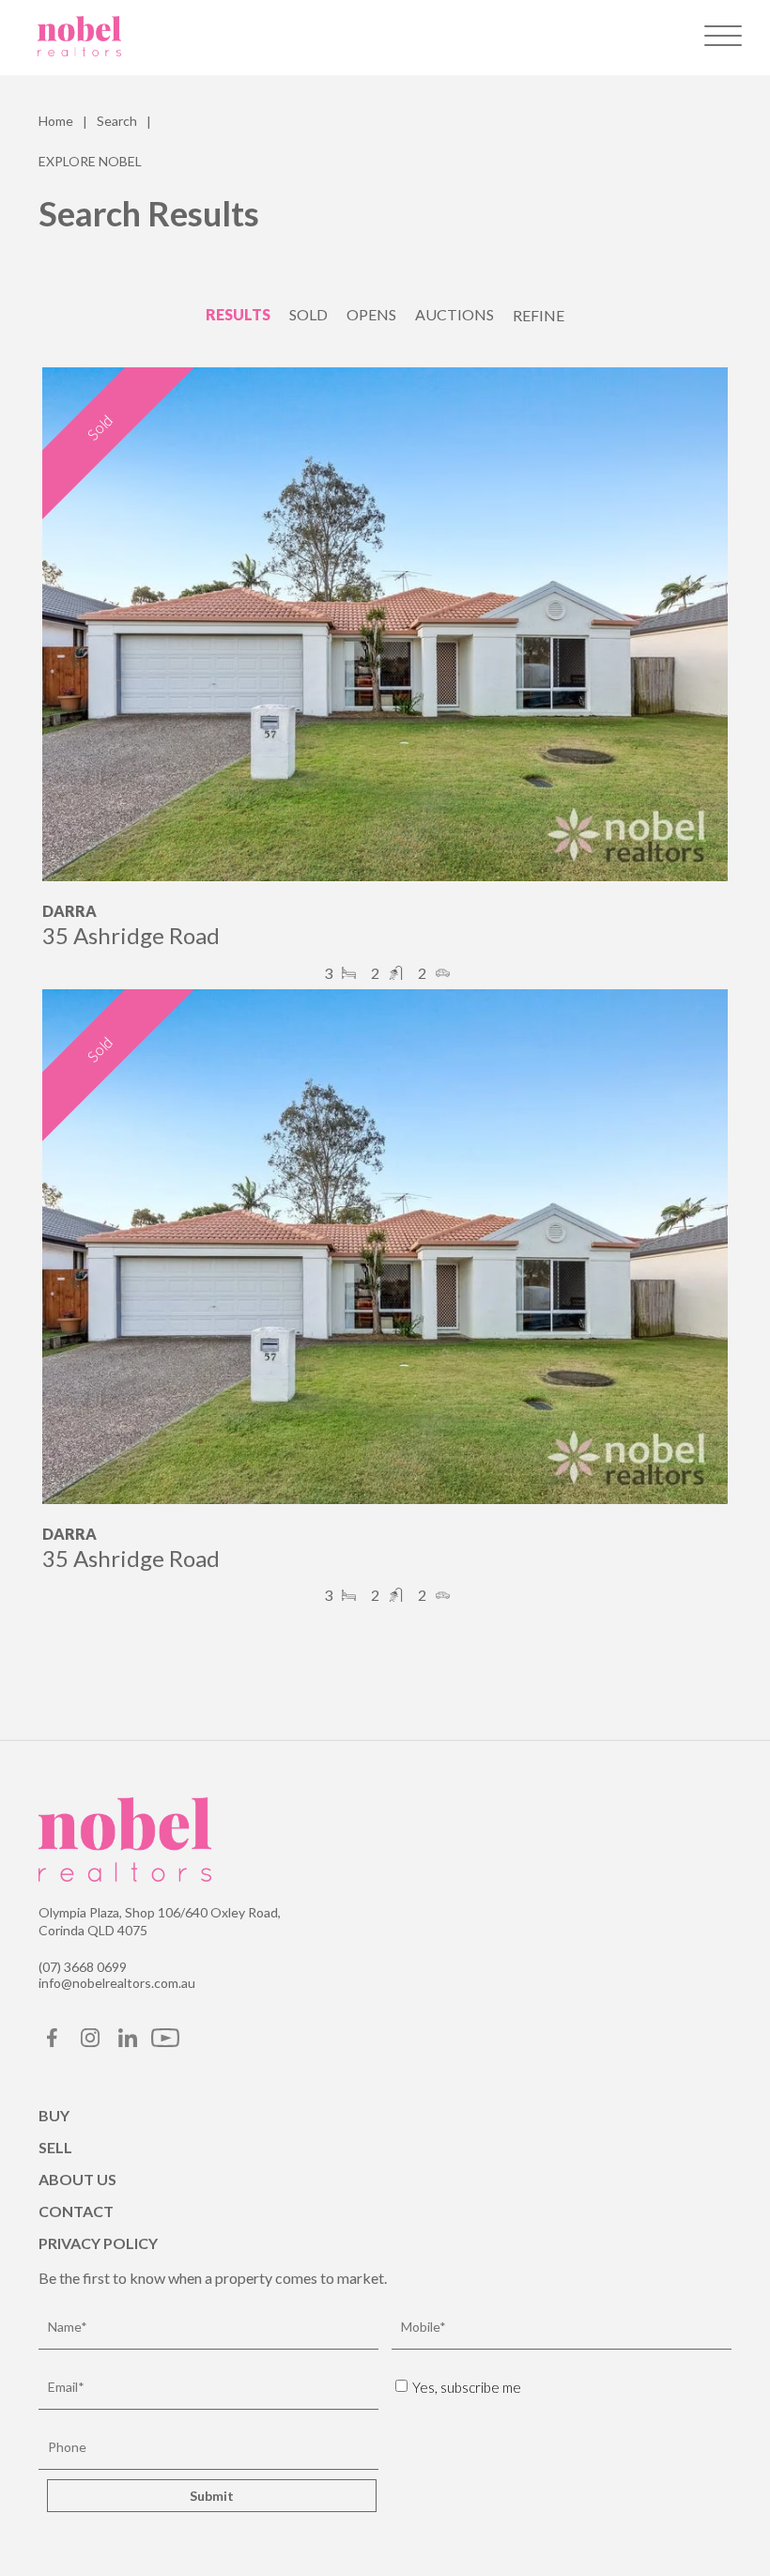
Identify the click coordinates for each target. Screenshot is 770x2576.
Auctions (454, 314)
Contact (76, 2211)
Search (117, 121)
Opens (371, 314)
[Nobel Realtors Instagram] (90, 2043)
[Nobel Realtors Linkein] (128, 2043)
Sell (55, 2147)
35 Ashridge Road (131, 935)
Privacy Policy (98, 2243)
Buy (54, 2115)
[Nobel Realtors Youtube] (165, 2043)
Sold (308, 314)
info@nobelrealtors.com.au (117, 1983)
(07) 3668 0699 (83, 1967)
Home (56, 121)
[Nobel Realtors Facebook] (53, 2043)
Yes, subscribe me (467, 2387)
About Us (77, 2179)
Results (238, 314)
